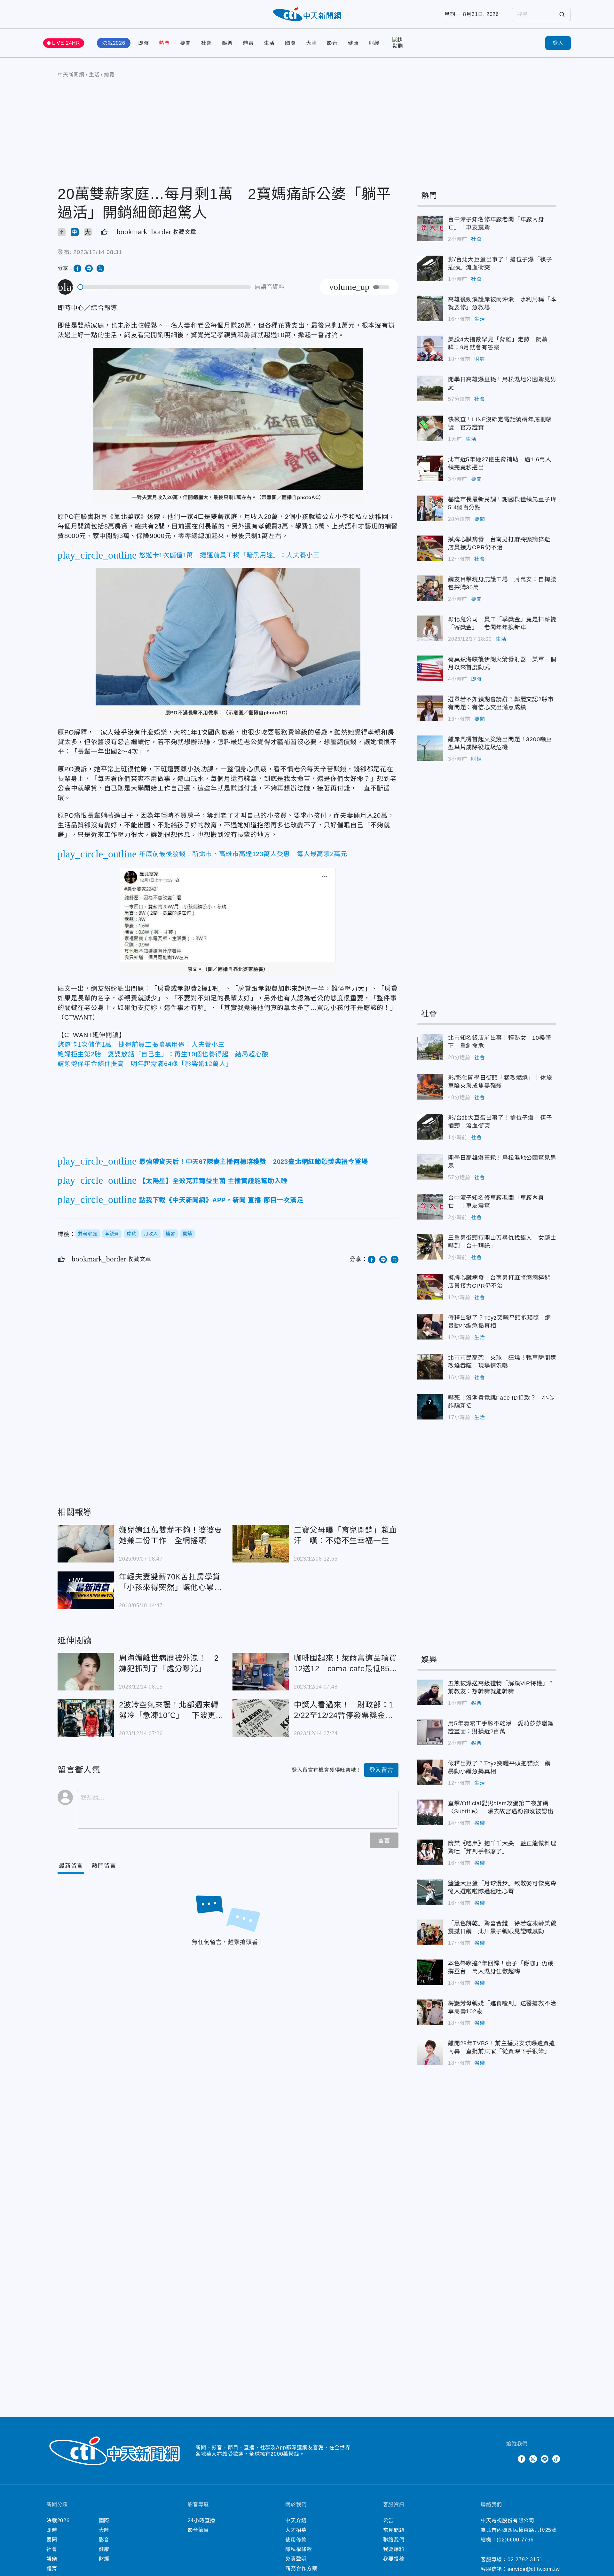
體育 (248, 43)
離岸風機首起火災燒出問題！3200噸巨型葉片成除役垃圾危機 (430, 748)
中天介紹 (296, 2520)
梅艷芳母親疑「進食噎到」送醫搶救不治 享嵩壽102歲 (430, 2012)
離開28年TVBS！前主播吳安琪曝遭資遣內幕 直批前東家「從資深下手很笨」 (430, 2052)
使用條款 (296, 2540)
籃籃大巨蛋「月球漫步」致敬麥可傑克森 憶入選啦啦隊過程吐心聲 (430, 1892)
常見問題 (394, 2530)
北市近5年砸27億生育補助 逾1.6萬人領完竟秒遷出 (430, 468)
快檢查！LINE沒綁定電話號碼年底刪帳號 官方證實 (430, 428)
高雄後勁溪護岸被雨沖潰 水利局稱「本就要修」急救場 (430, 308)
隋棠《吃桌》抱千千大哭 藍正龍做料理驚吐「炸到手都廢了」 (430, 1852)
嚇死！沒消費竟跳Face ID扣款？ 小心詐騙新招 (430, 1407)
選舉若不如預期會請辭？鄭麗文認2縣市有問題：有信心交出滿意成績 (430, 708)
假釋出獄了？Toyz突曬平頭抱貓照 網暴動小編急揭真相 (430, 1327)
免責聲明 (296, 2559)
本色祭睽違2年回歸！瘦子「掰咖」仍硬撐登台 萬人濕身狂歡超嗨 (430, 1972)
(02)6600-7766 (515, 2540)
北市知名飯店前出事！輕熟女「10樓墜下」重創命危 (430, 1047)
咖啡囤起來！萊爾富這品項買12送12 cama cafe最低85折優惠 (261, 1672)
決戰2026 (114, 43)
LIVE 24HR (66, 43)
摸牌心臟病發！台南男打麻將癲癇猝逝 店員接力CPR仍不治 (430, 548)
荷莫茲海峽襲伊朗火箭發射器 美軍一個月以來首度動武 (430, 668)
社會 (207, 43)
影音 (332, 43)
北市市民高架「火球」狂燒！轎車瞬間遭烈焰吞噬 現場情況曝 (430, 1367)
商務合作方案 (301, 2568)
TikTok (556, 2459)
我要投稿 (394, 2559)
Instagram (533, 2459)
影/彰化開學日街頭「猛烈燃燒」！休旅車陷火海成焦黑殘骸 (430, 1087)
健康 (353, 43)
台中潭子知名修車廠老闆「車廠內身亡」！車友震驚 (430, 228)
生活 (269, 43)
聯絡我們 (394, 2540)
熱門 (164, 43)
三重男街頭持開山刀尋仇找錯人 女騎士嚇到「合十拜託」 (430, 1247)
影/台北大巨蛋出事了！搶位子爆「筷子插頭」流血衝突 (430, 268)
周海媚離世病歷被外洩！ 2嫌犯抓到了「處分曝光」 (86, 1672)
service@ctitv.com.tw (534, 2569)
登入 (558, 43)
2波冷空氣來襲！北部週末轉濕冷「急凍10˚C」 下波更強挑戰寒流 (86, 1718)
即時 (144, 43)
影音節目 (198, 2530)
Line (545, 2459)
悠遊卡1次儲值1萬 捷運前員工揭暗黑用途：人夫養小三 (141, 1045)
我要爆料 (394, 2549)
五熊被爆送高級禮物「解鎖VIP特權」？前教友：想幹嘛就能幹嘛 (430, 1692)
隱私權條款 (299, 2549)
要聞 (185, 43)
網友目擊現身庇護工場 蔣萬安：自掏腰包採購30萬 (430, 588)
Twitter (510, 2459)
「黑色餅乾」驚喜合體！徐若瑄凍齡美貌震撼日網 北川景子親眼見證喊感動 (430, 1932)
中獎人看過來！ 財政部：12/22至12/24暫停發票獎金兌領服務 (261, 1718)
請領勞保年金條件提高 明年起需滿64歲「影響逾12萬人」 (145, 1064)
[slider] (164, 287)
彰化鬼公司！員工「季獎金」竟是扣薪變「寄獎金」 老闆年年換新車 (430, 628)
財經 (374, 43)
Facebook (522, 2459)
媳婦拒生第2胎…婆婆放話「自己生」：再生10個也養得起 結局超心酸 (163, 1054)
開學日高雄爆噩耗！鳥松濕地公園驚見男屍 (430, 388)
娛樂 (227, 43)
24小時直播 (202, 2520)
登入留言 (381, 1770)
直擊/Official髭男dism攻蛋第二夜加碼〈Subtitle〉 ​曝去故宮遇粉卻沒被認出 (430, 1812)
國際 (290, 43)
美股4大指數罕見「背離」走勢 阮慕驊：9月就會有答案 (430, 348)
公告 (389, 2520)
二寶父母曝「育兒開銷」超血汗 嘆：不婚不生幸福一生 (261, 1544)
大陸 (311, 43)
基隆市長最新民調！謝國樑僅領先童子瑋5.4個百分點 (430, 508)
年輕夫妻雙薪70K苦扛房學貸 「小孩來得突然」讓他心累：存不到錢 (86, 1590)
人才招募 (296, 2530)
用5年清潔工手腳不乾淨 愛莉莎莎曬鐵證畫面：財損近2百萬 (430, 1732)
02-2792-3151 (525, 2560)
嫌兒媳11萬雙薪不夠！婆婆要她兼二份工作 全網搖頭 (86, 1544)
